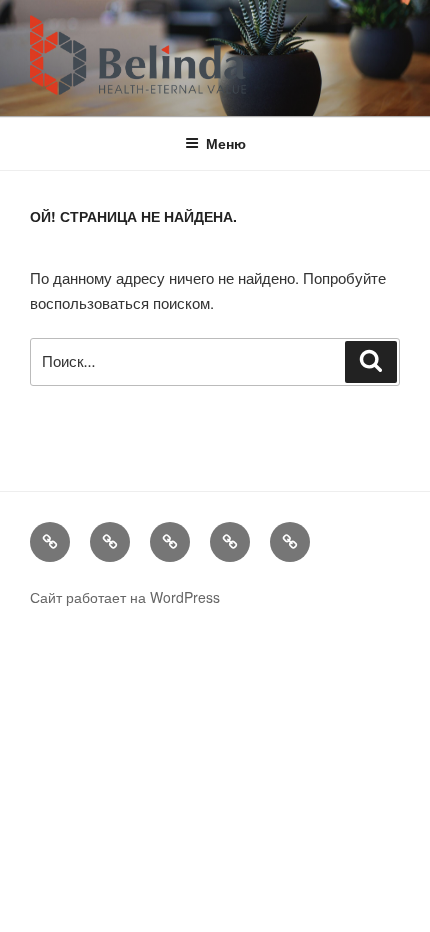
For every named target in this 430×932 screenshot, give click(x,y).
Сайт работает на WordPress (125, 597)
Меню (226, 143)
